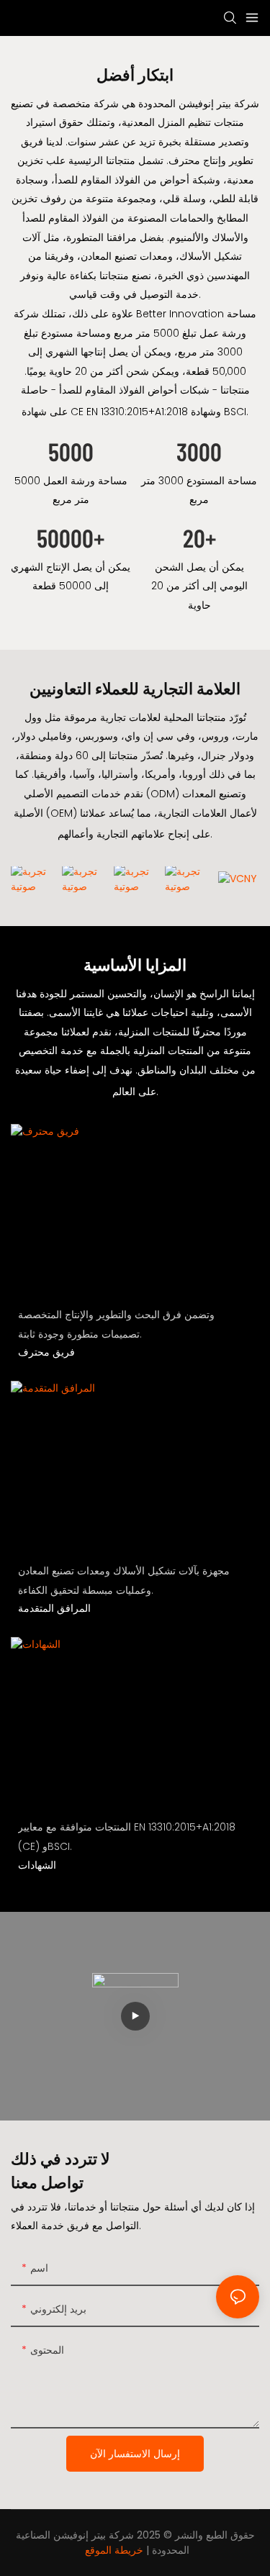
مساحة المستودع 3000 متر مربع (199, 490)
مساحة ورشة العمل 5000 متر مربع (71, 490)
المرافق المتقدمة (54, 1608)
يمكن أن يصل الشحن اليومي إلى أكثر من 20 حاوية (199, 586)
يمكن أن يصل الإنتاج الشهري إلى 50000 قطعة (71, 577)
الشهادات (37, 1865)
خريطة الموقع (114, 2550)
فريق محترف (46, 1352)
